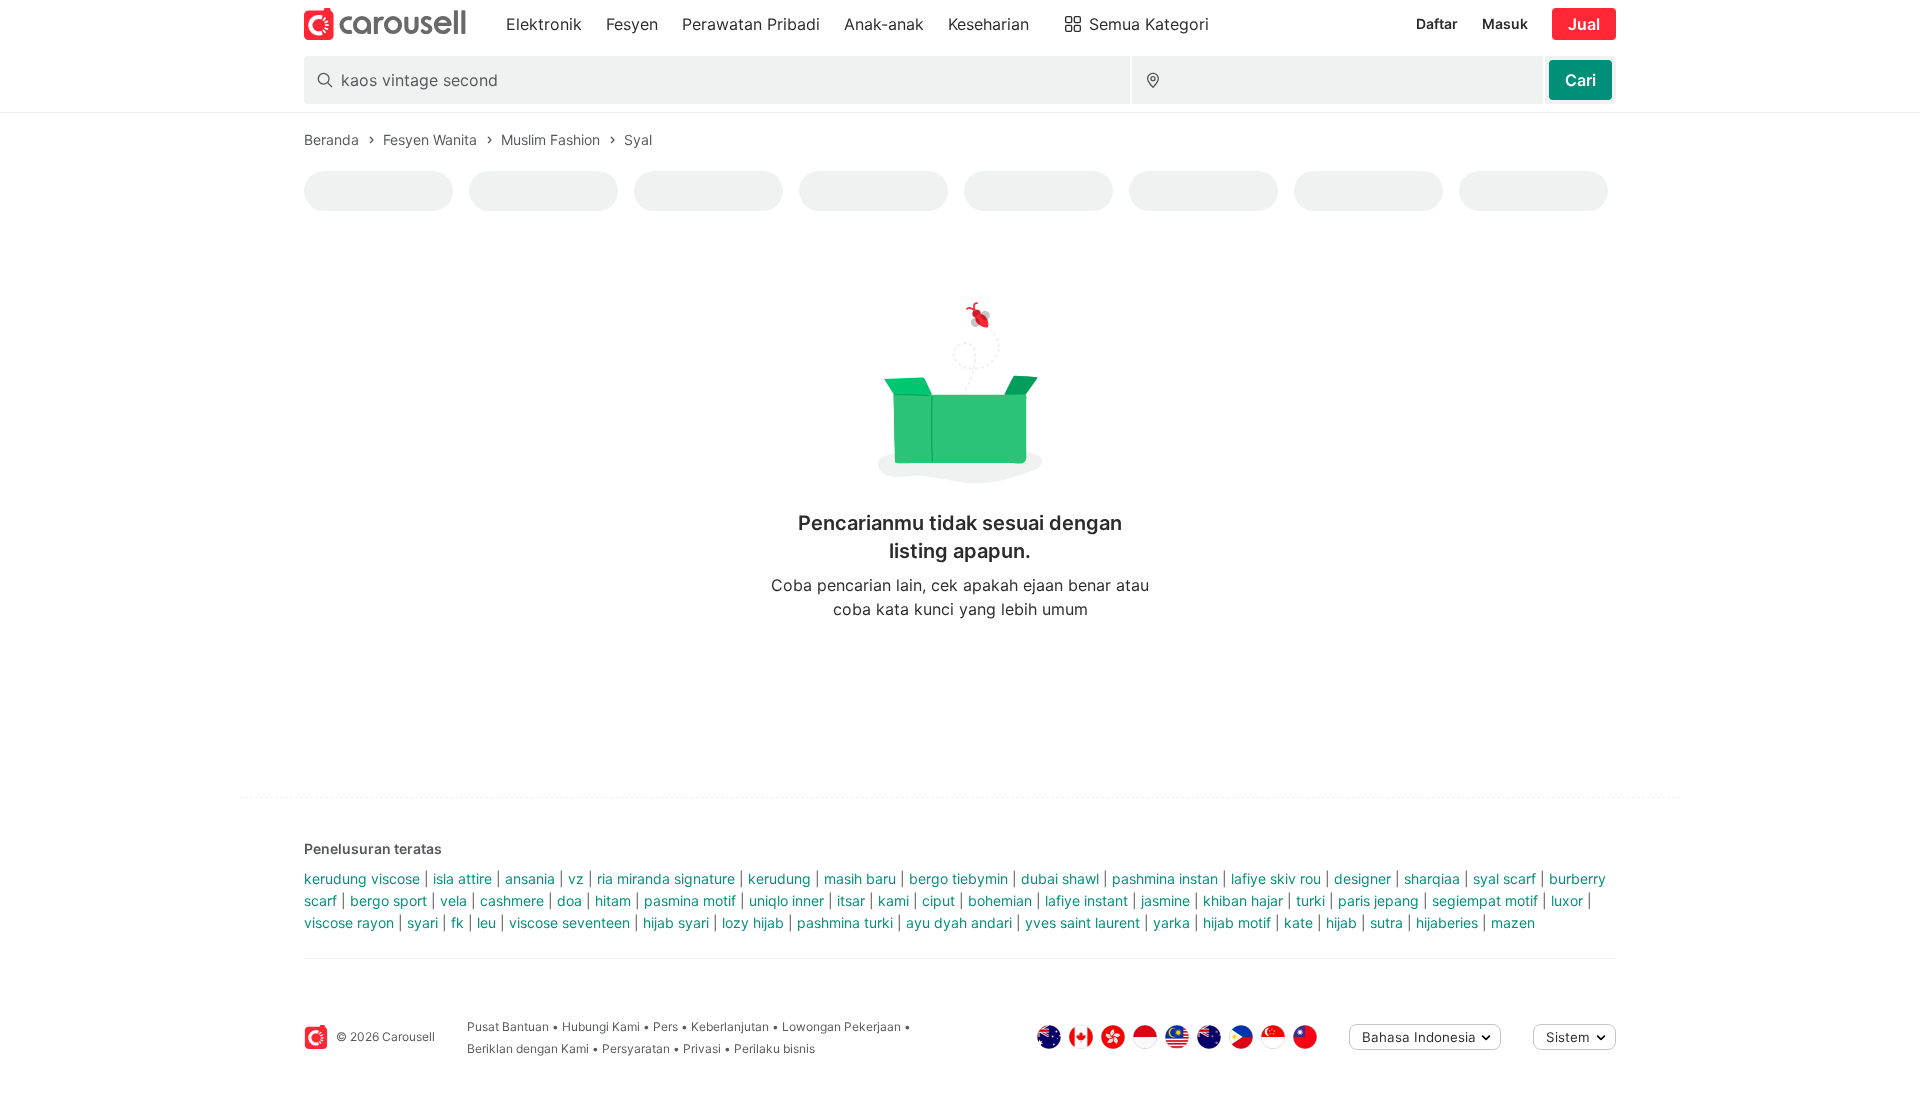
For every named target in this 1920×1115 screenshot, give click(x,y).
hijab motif (1237, 922)
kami (893, 900)
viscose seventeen (569, 922)
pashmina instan (1165, 878)
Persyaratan (636, 1048)
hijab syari (676, 922)
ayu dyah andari (959, 922)
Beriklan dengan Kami (528, 1048)
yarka (1171, 922)
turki (1310, 900)
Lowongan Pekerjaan (841, 1026)
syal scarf (1504, 878)
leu (486, 922)
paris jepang (1378, 900)
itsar (851, 900)
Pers (665, 1026)
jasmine (1165, 900)
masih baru (860, 878)
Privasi (702, 1048)
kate (1298, 922)
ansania (530, 878)
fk (457, 922)
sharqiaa (1432, 878)
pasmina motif (690, 900)
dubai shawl (1060, 878)
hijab (1341, 922)
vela (453, 900)
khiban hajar (1243, 900)
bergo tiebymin (958, 878)
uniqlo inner (786, 900)
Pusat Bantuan (508, 1026)
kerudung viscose (362, 878)
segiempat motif (1485, 900)
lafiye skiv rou (1276, 878)
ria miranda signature (666, 878)
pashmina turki (845, 922)
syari (422, 922)
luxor (1567, 900)
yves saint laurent (1082, 922)
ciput (938, 900)
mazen (1513, 922)
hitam (613, 900)
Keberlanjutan (730, 1026)
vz (576, 878)
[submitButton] (1580, 80)
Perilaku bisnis (774, 1048)
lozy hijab (753, 922)
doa (569, 900)
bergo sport (388, 900)
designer (1362, 878)
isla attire (462, 878)
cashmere (512, 900)
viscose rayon (349, 922)
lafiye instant (1086, 900)
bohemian (1000, 900)
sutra (1386, 922)
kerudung (779, 878)
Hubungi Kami (601, 1026)
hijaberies (1447, 922)
